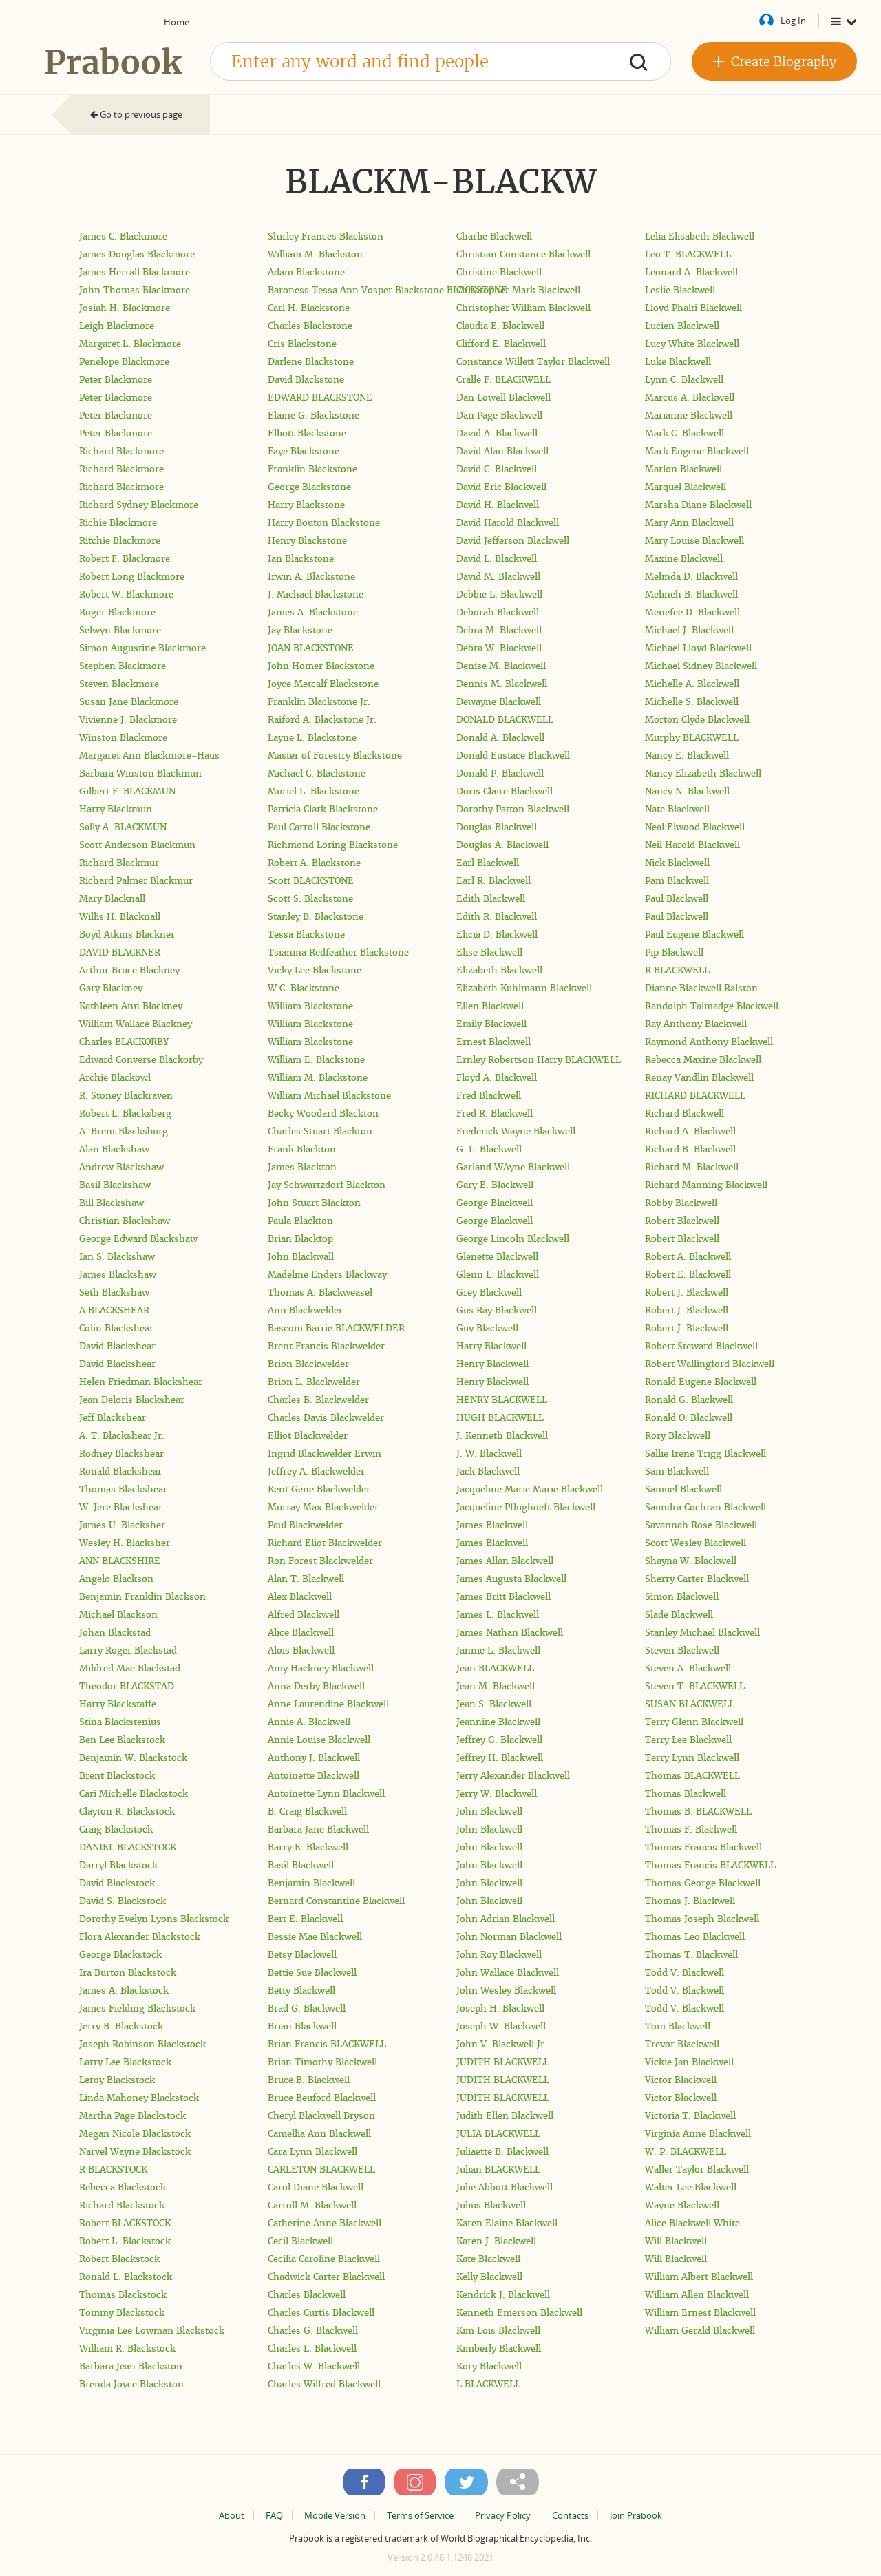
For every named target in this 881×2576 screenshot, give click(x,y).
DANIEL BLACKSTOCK (128, 1847)
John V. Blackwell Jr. (502, 2044)
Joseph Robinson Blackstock (142, 2044)
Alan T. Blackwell (306, 1579)
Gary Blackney (111, 988)
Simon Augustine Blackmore (142, 648)
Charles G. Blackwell (313, 2331)
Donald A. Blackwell (500, 738)
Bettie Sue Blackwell (312, 1973)
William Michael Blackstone (329, 1096)
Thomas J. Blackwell (690, 1901)
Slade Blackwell (679, 1615)
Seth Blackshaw (114, 1292)
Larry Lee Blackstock (125, 2062)
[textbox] (440, 61)
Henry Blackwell (492, 1364)
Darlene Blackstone (311, 362)
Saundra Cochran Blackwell (705, 1507)
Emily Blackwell (491, 1024)
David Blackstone (306, 380)
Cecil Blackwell (300, 2241)
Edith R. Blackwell (497, 917)
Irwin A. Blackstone (311, 577)
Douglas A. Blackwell (502, 845)
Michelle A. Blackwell (692, 684)
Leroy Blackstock (117, 2080)
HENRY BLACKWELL (502, 1400)
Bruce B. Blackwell (309, 2080)
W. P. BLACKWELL (686, 2152)
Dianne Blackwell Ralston (701, 988)
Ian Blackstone (301, 559)
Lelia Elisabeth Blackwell (700, 236)
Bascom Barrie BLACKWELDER (336, 1328)
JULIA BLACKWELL (498, 2134)
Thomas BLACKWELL (692, 1776)
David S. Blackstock (123, 1901)
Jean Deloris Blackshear (132, 1400)
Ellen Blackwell (490, 1006)
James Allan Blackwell (505, 1561)
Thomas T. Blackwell (691, 1955)
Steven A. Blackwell (688, 1668)
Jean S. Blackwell (494, 1704)
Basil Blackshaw (115, 1185)
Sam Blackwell (677, 1471)
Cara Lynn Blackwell (312, 2152)
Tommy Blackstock (122, 2313)
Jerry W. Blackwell (497, 1794)
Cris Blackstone (302, 344)
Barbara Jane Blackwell (318, 1829)
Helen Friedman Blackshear (141, 1382)
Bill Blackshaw (112, 1203)
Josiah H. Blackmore (125, 308)
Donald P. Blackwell (500, 773)
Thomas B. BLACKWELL (698, 1812)
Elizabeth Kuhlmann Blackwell (524, 988)
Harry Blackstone (306, 505)
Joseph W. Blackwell (501, 2026)
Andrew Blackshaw (121, 1167)
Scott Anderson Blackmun (137, 845)
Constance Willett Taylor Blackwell (533, 362)
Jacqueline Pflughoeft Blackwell (526, 1507)
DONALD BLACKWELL (505, 720)
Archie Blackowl (115, 1078)
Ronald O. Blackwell (689, 1418)
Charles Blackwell (307, 2295)
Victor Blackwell (681, 2080)
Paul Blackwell (677, 899)
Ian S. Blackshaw (117, 1257)
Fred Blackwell (489, 1096)
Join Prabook (636, 2516)
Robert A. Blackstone (314, 863)
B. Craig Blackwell (307, 1812)
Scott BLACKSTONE (311, 881)
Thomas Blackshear (123, 1489)
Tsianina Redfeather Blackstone (338, 952)
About (232, 2516)
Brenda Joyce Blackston (131, 2384)
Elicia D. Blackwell (497, 935)
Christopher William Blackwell (523, 308)
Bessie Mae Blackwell (315, 1937)
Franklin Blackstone (312, 469)
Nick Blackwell (677, 863)
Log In (793, 21)
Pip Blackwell (674, 952)
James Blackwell (492, 1525)
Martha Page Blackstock (132, 2116)
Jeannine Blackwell (498, 1722)
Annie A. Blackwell (309, 1722)
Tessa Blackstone (306, 935)
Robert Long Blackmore (132, 577)
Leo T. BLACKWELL (688, 254)
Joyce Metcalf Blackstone (323, 684)
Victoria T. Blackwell (690, 2116)
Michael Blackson (118, 1615)
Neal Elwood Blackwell (695, 827)
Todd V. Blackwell (684, 1973)
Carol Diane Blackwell (316, 2187)
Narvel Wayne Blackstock (135, 2152)
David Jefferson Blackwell (513, 541)
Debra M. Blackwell (499, 630)
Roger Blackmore (117, 612)
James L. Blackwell (498, 1615)
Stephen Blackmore (123, 666)
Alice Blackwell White (692, 2223)
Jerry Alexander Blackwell (513, 1776)
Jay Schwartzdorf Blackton (327, 1185)
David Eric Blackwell (501, 487)
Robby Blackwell (681, 1203)
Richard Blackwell (684, 1113)
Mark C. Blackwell (684, 433)
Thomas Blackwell (686, 1794)
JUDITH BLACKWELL (503, 2062)
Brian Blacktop (300, 1239)
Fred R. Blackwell (495, 1113)
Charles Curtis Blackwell (321, 2313)
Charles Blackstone (310, 326)
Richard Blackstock (122, 2205)
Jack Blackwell (488, 1471)
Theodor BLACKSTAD (127, 1686)
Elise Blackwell (489, 952)
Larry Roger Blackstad (128, 1650)
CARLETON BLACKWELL (321, 2169)
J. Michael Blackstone (316, 594)
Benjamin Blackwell (311, 1883)
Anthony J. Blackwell (314, 1758)
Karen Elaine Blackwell (507, 2223)
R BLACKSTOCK (113, 2169)
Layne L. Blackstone (312, 738)
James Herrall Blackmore (135, 272)
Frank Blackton (302, 1149)
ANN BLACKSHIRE (120, 1561)
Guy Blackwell (487, 1328)
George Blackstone (309, 487)
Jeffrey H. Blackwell (500, 1758)
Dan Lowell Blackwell (503, 398)
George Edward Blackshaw (138, 1239)
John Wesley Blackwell (506, 1991)
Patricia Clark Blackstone (323, 809)
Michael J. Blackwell (689, 630)
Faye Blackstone (304, 451)
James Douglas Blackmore (137, 254)
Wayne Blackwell (682, 2205)
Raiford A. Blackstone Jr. (322, 720)
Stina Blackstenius (120, 1722)
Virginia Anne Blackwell (698, 2134)
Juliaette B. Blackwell (502, 2152)
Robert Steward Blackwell (701, 1346)
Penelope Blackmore (124, 362)
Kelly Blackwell (489, 2277)
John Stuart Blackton (314, 1203)
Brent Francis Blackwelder (326, 1346)
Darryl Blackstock (118, 1865)
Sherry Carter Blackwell (697, 1579)
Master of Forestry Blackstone (335, 756)
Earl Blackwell (488, 863)
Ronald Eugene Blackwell (701, 1382)
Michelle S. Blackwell (692, 702)
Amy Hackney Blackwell (321, 1668)
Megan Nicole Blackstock (135, 2134)
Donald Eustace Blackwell (513, 756)
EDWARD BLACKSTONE (320, 398)
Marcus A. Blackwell (690, 398)
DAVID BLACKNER (120, 952)
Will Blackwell (676, 2241)
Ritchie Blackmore (120, 541)
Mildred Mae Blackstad (130, 1668)
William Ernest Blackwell (700, 2313)
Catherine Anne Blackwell (325, 2223)
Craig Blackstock (116, 1829)
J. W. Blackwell (489, 1454)
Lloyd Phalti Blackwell (693, 308)
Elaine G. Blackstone (314, 415)
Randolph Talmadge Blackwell (712, 1006)
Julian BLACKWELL (498, 2169)
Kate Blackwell (488, 2259)
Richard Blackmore (121, 451)
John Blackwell (489, 1812)
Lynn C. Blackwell (684, 380)
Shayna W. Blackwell (691, 1561)
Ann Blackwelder (305, 1310)
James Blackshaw (118, 1275)
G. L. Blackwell (489, 1149)
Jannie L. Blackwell (498, 1650)
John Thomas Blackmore (135, 290)
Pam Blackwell (677, 881)
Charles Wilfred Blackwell (324, 2384)
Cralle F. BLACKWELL (503, 380)
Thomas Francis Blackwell (703, 1847)
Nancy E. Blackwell (687, 756)
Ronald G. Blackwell (689, 1400)
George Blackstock (120, 1955)
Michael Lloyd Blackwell (698, 648)
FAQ (274, 2516)
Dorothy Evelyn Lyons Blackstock (154, 1919)
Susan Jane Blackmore (129, 702)
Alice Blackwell (301, 1633)
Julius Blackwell (491, 2205)
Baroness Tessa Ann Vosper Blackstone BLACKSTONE (388, 290)
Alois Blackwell (301, 1650)
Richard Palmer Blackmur (136, 881)
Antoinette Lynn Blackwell (326, 1794)
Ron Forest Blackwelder (320, 1561)
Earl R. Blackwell (493, 881)
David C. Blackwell (497, 469)
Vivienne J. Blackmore (128, 720)
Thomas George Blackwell (703, 1883)
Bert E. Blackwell (305, 1919)
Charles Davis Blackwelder (326, 1418)
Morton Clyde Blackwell (697, 720)
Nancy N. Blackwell (687, 791)
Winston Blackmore (123, 738)
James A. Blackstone (313, 612)
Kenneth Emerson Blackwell (519, 2313)
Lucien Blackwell (682, 326)
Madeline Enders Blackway (327, 1275)
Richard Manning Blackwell (706, 1185)
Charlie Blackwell (494, 236)
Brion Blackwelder (308, 1364)
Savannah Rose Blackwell (701, 1525)
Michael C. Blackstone (317, 773)
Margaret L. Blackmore (130, 344)
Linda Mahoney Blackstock (139, 2098)
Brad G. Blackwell (307, 2008)
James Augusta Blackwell (511, 1579)
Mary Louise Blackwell (694, 541)
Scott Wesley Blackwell (696, 1543)
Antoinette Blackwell (314, 1776)
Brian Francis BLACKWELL (327, 2044)
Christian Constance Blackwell (523, 254)
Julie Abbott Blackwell (505, 2187)
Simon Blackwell (682, 1597)
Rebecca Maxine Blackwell (703, 1060)
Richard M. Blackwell (692, 1167)
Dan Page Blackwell (499, 415)
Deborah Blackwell (498, 612)
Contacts (570, 2516)
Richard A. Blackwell (690, 1131)
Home (177, 22)
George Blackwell (495, 1203)
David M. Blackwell (498, 577)
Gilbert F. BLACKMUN (127, 791)
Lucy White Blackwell (692, 344)
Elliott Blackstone (307, 433)
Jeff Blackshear (113, 1418)
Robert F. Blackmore (125, 559)
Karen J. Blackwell (496, 2241)
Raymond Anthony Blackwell (709, 1042)
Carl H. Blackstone (309, 308)
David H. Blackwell (498, 505)
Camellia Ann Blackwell (319, 2134)
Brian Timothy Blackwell (322, 2062)
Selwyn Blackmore (120, 630)
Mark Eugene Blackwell (697, 451)
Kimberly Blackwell (499, 2348)
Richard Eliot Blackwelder (325, 1543)
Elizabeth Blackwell (499, 970)
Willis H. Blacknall (120, 917)
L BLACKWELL (488, 2384)
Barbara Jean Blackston (131, 2366)
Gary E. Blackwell (495, 1185)
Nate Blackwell (677, 809)
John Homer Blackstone (321, 666)
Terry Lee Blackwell (688, 1740)
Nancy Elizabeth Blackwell (703, 773)
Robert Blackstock (119, 2259)
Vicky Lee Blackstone (315, 970)
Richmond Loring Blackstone (333, 845)
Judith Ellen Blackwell (505, 2116)
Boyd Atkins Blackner (127, 935)
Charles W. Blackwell (314, 2366)
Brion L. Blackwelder (314, 1382)
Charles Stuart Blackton (320, 1131)
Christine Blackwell (499, 272)
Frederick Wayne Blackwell (516, 1131)
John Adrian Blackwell (506, 1919)
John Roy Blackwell (499, 1955)
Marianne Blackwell (689, 415)
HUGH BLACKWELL (500, 1418)
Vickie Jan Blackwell (689, 2062)
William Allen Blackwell (697, 2295)
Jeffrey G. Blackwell (499, 1740)
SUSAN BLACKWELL (690, 1704)
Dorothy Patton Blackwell (513, 809)
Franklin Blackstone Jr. (319, 702)
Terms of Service (420, 2516)
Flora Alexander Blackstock (140, 1937)
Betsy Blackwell (302, 1955)
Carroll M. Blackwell (312, 2205)
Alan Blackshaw (114, 1149)
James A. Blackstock (124, 1991)
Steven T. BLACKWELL (695, 1686)
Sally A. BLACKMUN (123, 827)
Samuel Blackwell (683, 1489)
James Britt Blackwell (503, 1597)
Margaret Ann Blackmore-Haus (149, 756)
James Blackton (302, 1167)
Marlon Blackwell (683, 469)
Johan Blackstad (115, 1633)
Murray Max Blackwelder (323, 1507)
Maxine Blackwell (684, 559)
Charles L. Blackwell (312, 2348)
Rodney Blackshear (121, 1454)
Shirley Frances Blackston (326, 236)
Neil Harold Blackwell (692, 845)
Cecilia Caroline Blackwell (324, 2259)
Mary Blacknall (112, 899)
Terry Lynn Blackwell (692, 1758)
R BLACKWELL (677, 970)
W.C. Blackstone (304, 988)
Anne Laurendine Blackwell (328, 1704)
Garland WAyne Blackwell (513, 1167)
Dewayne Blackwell (499, 702)
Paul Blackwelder (305, 1525)
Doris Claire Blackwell (505, 791)
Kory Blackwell (489, 2366)
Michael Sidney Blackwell (701, 666)
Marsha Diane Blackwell (698, 505)
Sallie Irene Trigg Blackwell (705, 1454)
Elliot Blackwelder (308, 1436)
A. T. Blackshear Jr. (122, 1436)
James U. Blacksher (122, 1525)
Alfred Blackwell (304, 1615)
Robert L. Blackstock (125, 2241)
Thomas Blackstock (123, 2295)
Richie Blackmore (118, 523)
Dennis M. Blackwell (502, 684)
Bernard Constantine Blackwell (336, 1901)
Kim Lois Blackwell (498, 2331)
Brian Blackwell (302, 2026)
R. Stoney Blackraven (126, 1096)
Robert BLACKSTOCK (125, 2223)
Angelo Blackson (116, 1579)
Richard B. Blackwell (690, 1149)
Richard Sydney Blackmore (139, 505)
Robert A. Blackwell (688, 1257)
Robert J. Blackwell (687, 1292)
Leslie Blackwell (680, 290)
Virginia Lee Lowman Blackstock (152, 2331)
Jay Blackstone (300, 630)
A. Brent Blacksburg (124, 1131)
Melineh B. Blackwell (691, 594)
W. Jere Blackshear (121, 1507)
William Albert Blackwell (699, 2277)
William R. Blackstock (127, 2348)
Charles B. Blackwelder (318, 1400)
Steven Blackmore (119, 684)
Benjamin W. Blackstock (133, 1758)
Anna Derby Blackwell (316, 1686)
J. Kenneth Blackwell (502, 1436)
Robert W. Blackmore (126, 594)
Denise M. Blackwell (501, 666)
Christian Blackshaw (125, 1221)
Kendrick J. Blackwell (503, 2295)
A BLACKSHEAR (114, 1310)
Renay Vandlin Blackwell (699, 1078)
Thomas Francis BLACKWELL (710, 1865)
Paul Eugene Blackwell (694, 935)
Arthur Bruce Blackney (129, 970)
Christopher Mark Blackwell (518, 290)
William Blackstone (310, 1006)
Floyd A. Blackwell (497, 1078)
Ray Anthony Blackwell (696, 1024)
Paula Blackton (300, 1221)
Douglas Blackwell (497, 827)
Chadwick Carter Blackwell (326, 2277)
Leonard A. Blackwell (691, 272)
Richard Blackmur (119, 863)
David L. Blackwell (497, 559)
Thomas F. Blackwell (691, 1829)
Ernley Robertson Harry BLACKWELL (539, 1060)
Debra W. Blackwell (499, 648)
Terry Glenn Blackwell (694, 1722)
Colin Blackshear (116, 1328)
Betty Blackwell (301, 1991)
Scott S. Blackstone (310, 899)
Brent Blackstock (117, 1776)
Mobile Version (335, 2516)
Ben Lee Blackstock (122, 1740)
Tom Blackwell (678, 2026)
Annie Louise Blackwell (319, 1740)
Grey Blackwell (489, 1292)
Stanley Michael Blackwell (702, 1633)
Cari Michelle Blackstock (134, 1794)
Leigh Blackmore (117, 326)
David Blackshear (117, 1346)
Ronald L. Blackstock (126, 2277)
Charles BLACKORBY (124, 1042)
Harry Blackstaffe (118, 1704)
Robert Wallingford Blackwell (710, 1364)
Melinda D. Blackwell (691, 577)
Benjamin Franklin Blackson (142, 1597)
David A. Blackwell (497, 433)
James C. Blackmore (123, 236)
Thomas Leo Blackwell (695, 1937)
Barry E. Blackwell (308, 1847)
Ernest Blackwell (493, 1042)
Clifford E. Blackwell (501, 344)
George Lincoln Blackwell (513, 1239)
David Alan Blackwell (502, 451)
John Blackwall (301, 1257)
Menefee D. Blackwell (692, 612)
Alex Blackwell (300, 1597)
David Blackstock (117, 1883)
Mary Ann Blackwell (689, 523)
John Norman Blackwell (509, 1937)
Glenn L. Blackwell (498, 1275)
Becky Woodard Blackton (323, 1113)
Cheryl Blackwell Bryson (321, 2116)
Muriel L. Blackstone (314, 791)
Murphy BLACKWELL (692, 738)
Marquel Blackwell (686, 487)
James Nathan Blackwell (510, 1633)
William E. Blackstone (316, 1060)
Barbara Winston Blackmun (140, 773)
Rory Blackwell (678, 1436)
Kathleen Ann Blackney (131, 1006)
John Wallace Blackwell (508, 1973)
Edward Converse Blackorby (141, 1060)
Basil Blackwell (301, 1865)
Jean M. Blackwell (496, 1686)
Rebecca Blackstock (123, 2187)
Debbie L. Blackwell (499, 594)
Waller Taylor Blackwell (697, 2169)
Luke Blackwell (678, 362)
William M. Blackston (315, 254)
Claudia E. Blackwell (500, 326)
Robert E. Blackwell (688, 1275)
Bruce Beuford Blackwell (322, 2098)
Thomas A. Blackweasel (320, 1292)
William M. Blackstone (318, 1078)
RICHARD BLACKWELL (695, 1096)
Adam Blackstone (306, 272)
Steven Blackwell (682, 1650)
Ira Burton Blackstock (128, 1973)
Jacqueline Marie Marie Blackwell (530, 1489)
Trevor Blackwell (682, 2044)
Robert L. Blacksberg (125, 1113)
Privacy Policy (503, 2516)
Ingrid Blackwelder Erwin (325, 1454)
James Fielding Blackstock (137, 2008)
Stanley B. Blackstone (316, 917)
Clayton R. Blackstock (127, 1812)
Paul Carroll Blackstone (319, 827)
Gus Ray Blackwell (497, 1310)
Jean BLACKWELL (495, 1668)
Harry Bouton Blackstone (324, 523)
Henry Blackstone (307, 541)
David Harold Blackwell (508, 523)
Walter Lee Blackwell (691, 2187)
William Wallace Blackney (136, 1024)
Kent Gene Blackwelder (319, 1489)
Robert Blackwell (682, 1221)
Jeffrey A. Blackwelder (316, 1471)
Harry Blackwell (491, 1346)
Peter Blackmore (116, 380)
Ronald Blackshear (120, 1471)
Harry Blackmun (116, 809)
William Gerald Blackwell (700, 2331)
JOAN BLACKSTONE (311, 648)
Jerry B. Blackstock (121, 2026)
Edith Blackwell (491, 899)
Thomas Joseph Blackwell (702, 1919)
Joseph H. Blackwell (500, 2008)
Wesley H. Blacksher (125, 1543)
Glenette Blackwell (497, 1257)
